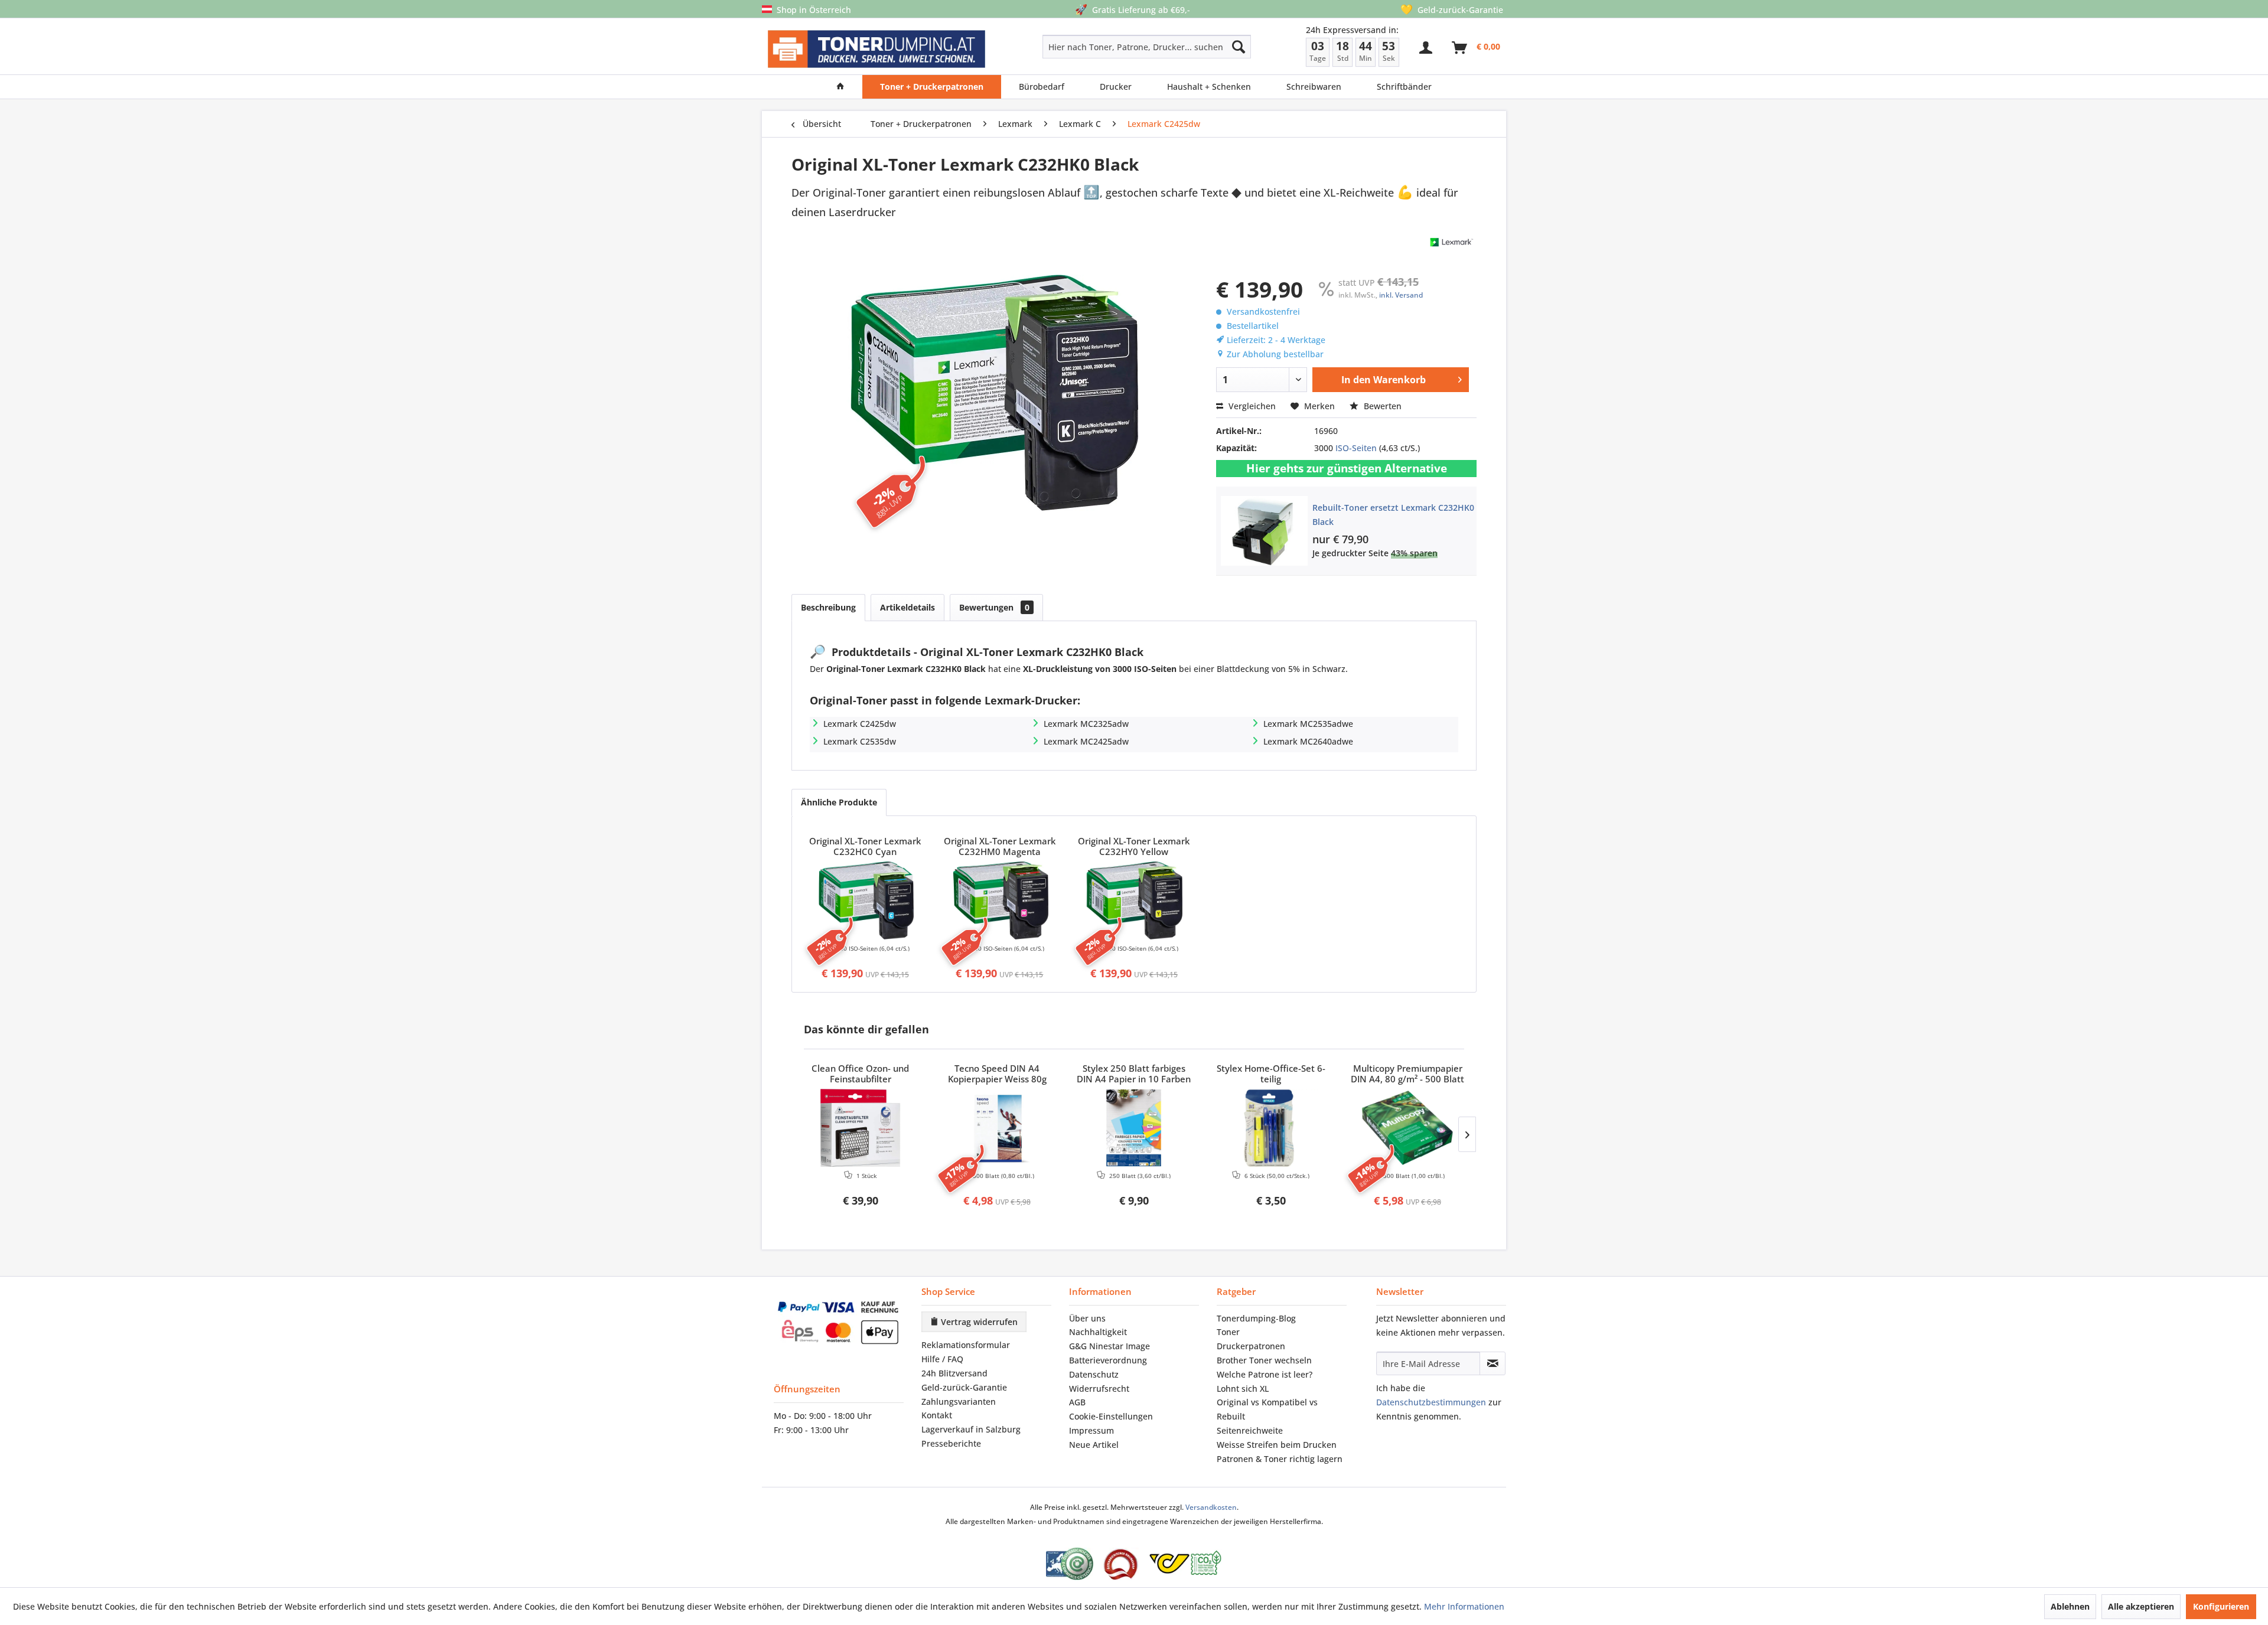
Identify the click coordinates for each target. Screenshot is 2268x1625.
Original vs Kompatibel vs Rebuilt (1267, 1409)
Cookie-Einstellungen (1111, 1416)
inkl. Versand (1401, 295)
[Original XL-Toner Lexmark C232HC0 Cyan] (865, 900)
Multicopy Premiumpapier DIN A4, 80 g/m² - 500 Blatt (1407, 1074)
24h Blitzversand (954, 1373)
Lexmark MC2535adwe (1308, 724)
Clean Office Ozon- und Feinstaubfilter (860, 1074)
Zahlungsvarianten (959, 1402)
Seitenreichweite (1250, 1430)
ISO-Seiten (1356, 448)
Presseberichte (951, 1443)
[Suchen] (1239, 47)
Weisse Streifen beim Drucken (1277, 1445)
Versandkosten (1211, 1507)
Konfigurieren (2221, 1606)
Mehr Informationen (1464, 1606)
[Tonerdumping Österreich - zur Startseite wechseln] (876, 49)
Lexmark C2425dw (860, 724)
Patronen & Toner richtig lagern (1280, 1459)
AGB (1077, 1402)
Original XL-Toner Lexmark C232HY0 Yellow (1134, 847)
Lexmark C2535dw (860, 741)
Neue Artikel (1094, 1445)
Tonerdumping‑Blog (1256, 1318)
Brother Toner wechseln (1264, 1360)
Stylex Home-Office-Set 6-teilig (1271, 1074)
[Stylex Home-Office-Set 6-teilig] (1271, 1128)
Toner (1228, 1332)
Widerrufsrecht (1099, 1389)
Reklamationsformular (966, 1345)
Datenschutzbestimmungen (1431, 1402)
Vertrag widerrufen (978, 1322)
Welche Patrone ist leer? (1265, 1374)
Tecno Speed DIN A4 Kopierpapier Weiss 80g (997, 1074)
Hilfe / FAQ (942, 1359)
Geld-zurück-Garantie (964, 1387)
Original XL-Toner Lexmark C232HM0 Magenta (1000, 847)
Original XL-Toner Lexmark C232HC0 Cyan (865, 847)
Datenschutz (1094, 1374)
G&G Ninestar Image (1109, 1346)
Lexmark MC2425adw (1086, 741)
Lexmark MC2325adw (1086, 724)
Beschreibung (828, 607)
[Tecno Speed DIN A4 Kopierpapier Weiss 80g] (998, 1128)
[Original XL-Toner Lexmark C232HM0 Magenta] (1000, 900)
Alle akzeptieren (2141, 1606)
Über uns (1087, 1318)
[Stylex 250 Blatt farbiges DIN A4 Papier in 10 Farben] (1134, 1128)
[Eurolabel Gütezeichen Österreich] (1070, 1564)
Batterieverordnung (1108, 1360)
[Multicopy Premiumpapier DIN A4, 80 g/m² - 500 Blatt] (1407, 1128)
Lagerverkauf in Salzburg (971, 1429)
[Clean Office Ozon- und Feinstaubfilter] (861, 1128)
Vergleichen (1251, 406)
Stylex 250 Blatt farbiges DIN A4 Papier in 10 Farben (1134, 1074)
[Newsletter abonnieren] (1493, 1363)
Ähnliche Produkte (839, 802)
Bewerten (1381, 406)
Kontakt (937, 1415)
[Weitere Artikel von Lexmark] (1452, 242)
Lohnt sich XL (1243, 1389)
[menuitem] (1105, 47)
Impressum (1091, 1430)
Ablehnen (2070, 1606)
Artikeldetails (907, 607)
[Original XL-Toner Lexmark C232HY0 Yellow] (1134, 900)
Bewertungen (994, 607)
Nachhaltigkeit (1098, 1332)
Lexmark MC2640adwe (1308, 741)
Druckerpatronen (1251, 1346)
